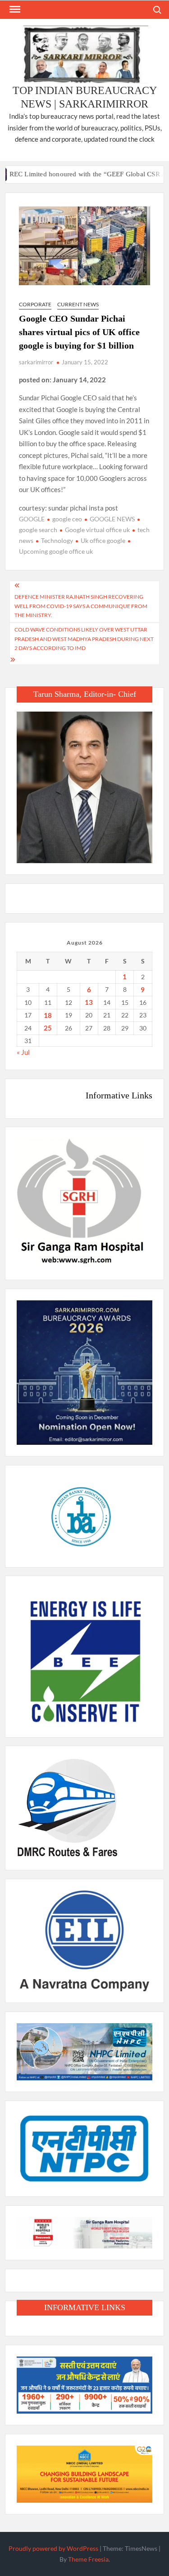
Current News (78, 304)
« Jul (23, 1052)
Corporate (35, 304)
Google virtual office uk (97, 530)
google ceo (67, 519)
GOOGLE (32, 519)
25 (48, 1028)
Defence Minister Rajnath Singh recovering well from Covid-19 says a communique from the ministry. (81, 606)
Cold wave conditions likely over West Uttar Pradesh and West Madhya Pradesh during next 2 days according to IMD (84, 639)
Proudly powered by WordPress (53, 2548)
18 (48, 1015)
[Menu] (14, 9)
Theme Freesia (88, 2559)
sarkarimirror (36, 362)
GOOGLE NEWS (112, 519)
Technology (57, 540)
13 (89, 1002)
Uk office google (103, 540)
